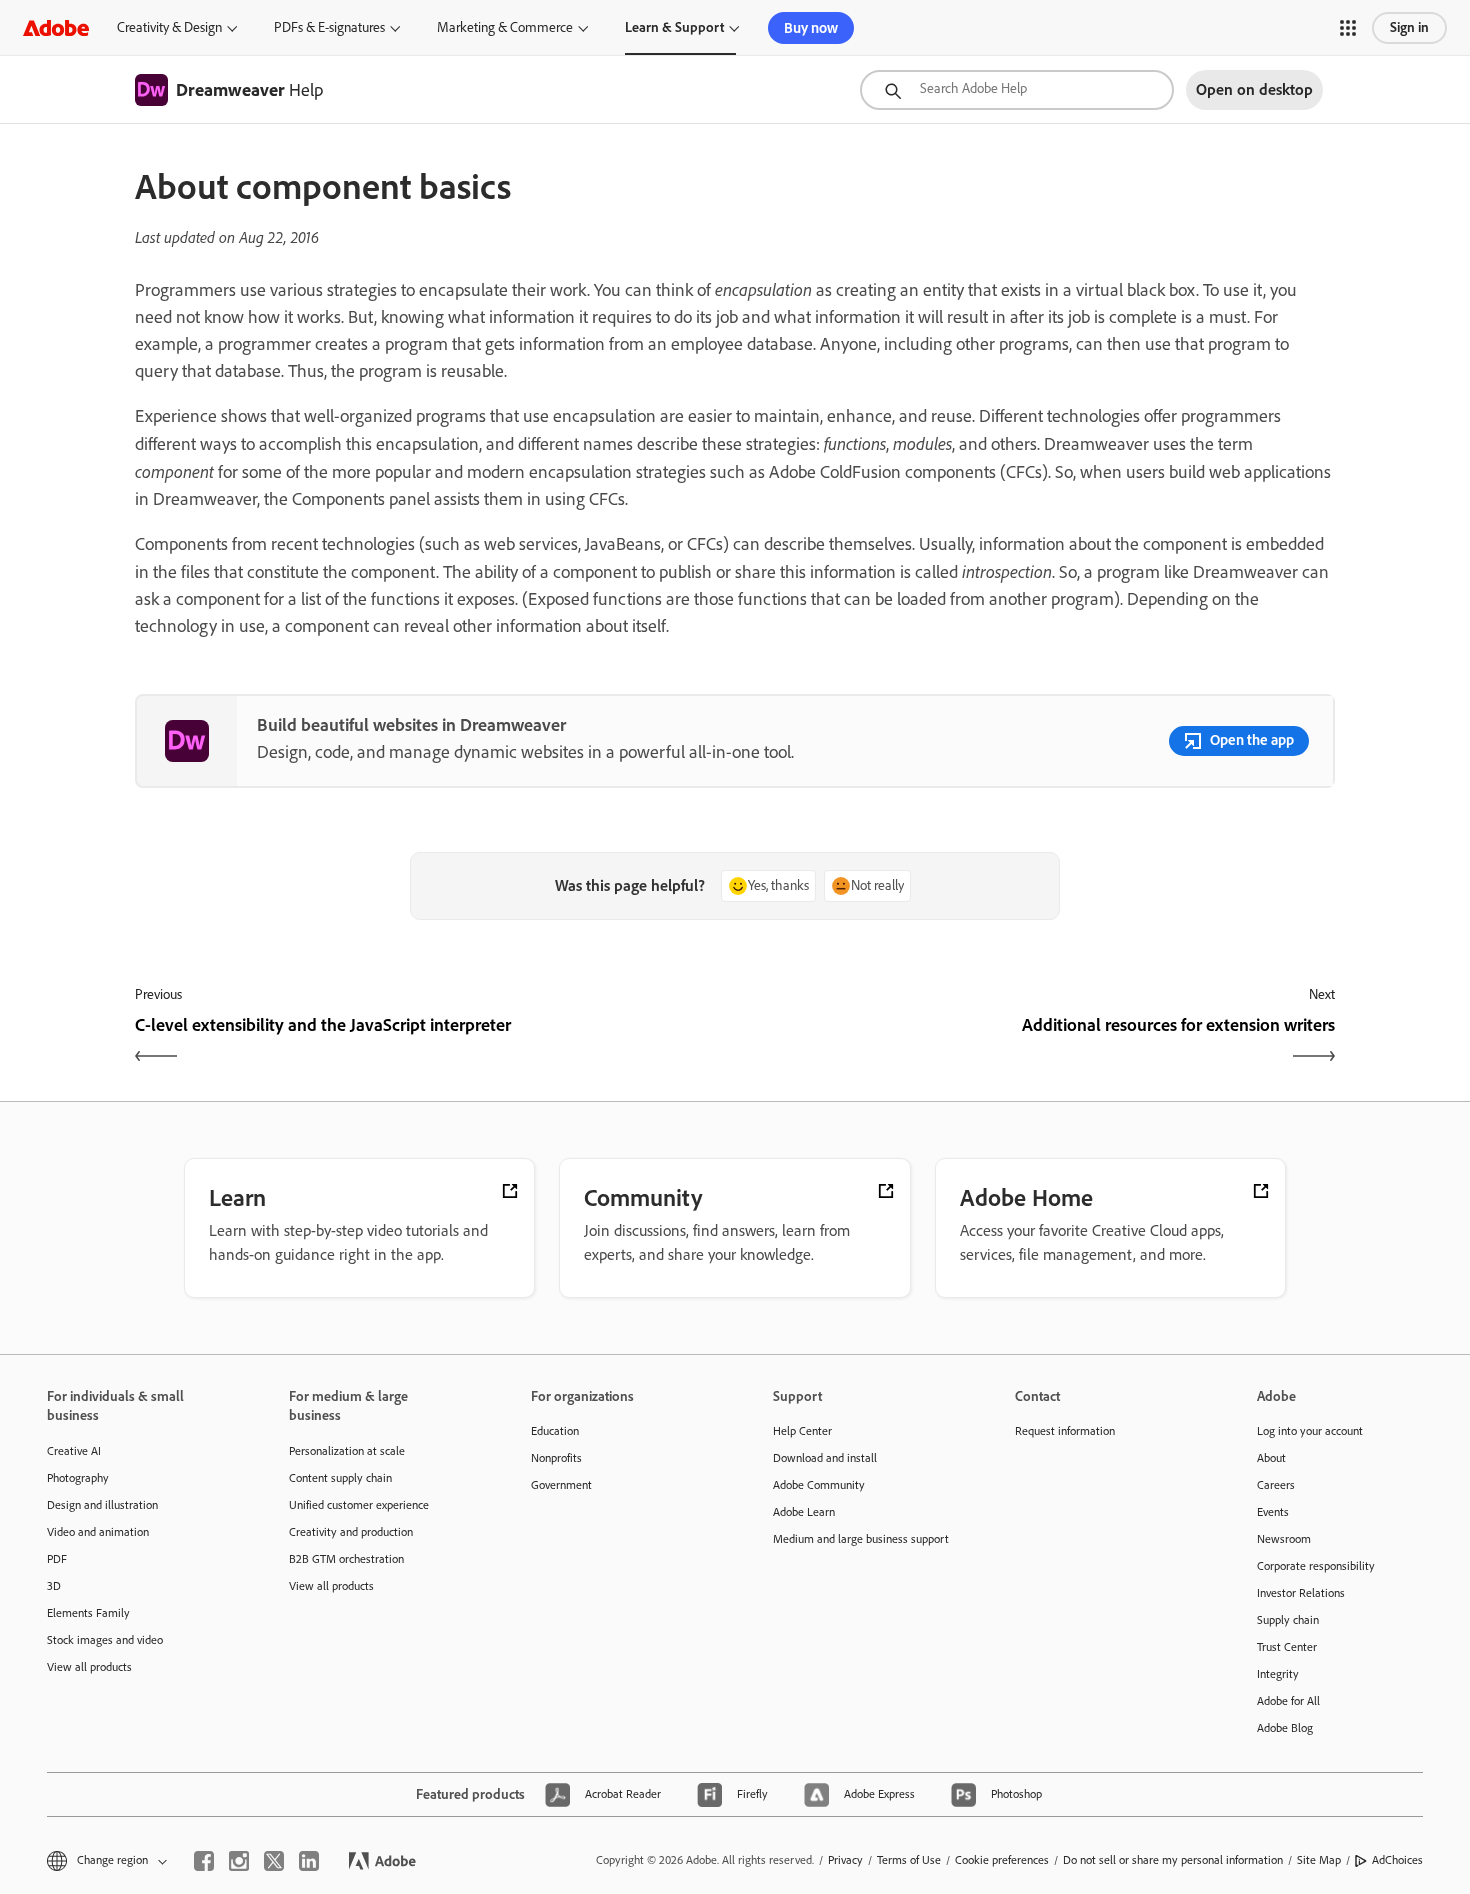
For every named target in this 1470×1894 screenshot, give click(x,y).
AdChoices (1397, 1860)
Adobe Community (819, 1485)
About (1271, 1458)
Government (561, 1485)
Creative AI (74, 1451)
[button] (1348, 28)
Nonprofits (556, 1458)
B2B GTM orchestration (346, 1559)
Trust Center (1287, 1647)
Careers (1276, 1485)
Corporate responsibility (1316, 1566)
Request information (1065, 1431)
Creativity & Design (169, 27)
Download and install (825, 1458)
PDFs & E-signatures (329, 27)
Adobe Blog (1285, 1728)
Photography (78, 1478)
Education (555, 1431)
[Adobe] (56, 27)
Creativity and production (351, 1532)
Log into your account (1310, 1431)
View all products (89, 1667)
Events (1273, 1512)
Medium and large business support (861, 1539)
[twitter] (274, 1861)
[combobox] (1017, 90)
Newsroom (1284, 1539)
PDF (57, 1559)
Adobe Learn (804, 1512)
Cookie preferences (1002, 1860)
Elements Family (88, 1613)
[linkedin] (309, 1861)
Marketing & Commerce (505, 27)
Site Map (1319, 1860)
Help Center (802, 1431)
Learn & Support (674, 27)
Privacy (845, 1860)
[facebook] (204, 1861)
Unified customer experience (359, 1505)
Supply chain (1288, 1620)
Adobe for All (1288, 1701)
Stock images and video (105, 1640)
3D (54, 1586)
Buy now (811, 28)
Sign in (1409, 27)
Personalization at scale (347, 1451)
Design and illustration (102, 1505)
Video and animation (98, 1532)
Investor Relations (1301, 1593)
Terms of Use (909, 1860)
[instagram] (239, 1861)
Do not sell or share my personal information (1173, 1860)
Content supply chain (340, 1478)
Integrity (1278, 1674)
